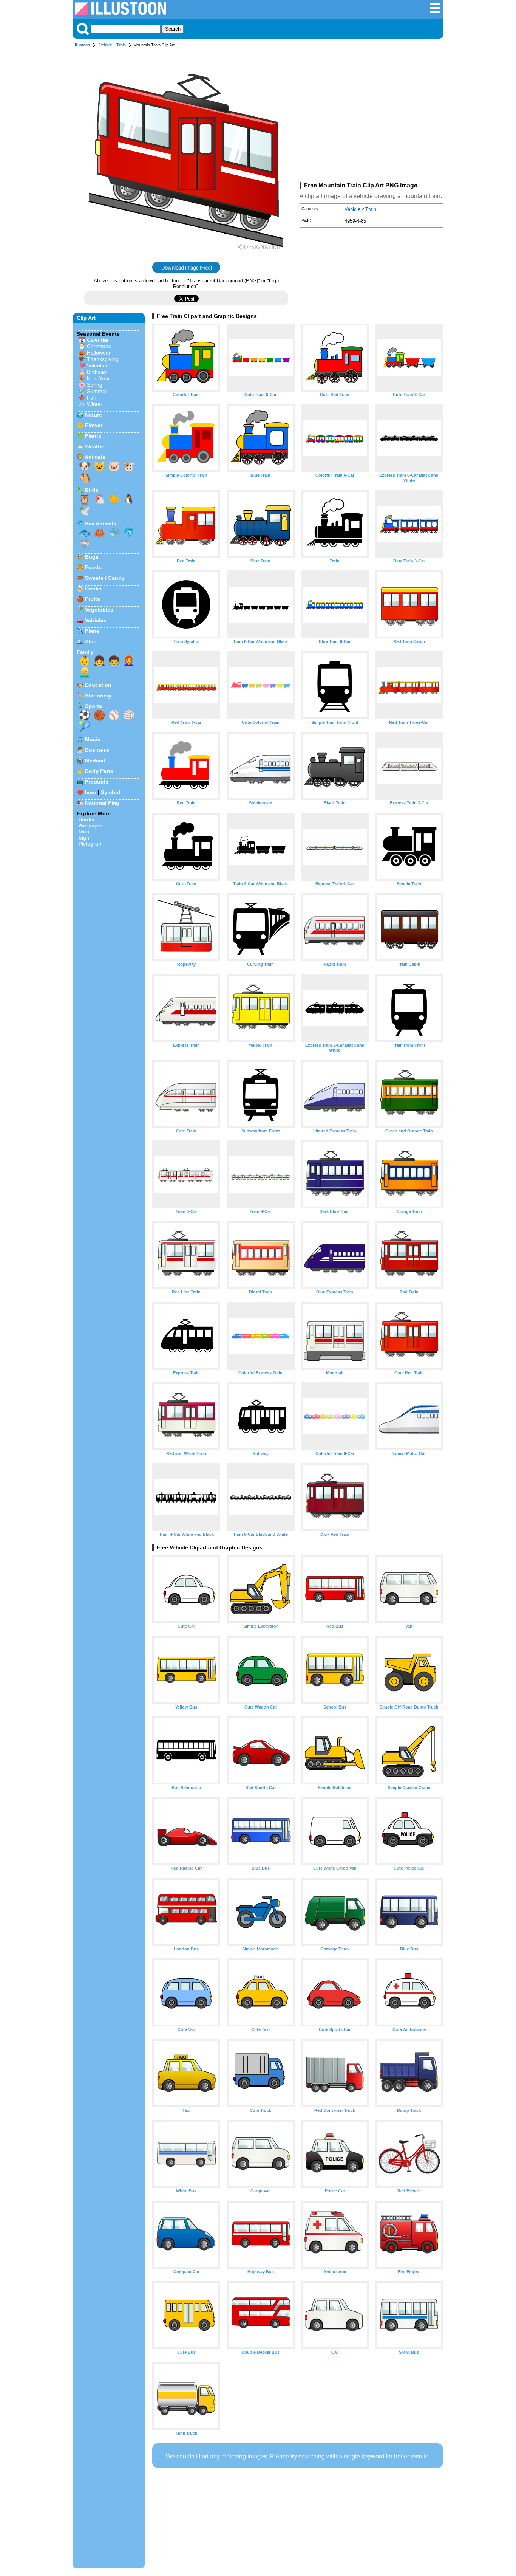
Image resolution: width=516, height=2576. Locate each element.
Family (85, 652)
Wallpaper (90, 826)
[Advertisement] (371, 116)
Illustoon (82, 45)
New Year (98, 378)
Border (87, 819)
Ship (91, 641)
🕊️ (85, 511)
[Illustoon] (121, 13)
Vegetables (99, 610)
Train (121, 45)
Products (97, 782)
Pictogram (91, 844)
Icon (91, 792)
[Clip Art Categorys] (435, 12)
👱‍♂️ (85, 672)
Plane (92, 631)
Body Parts (99, 771)
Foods (93, 567)
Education (98, 685)
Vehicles (96, 620)
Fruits (93, 599)
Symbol (110, 792)
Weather (96, 446)
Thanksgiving (103, 359)
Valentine (98, 366)
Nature (93, 415)
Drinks (93, 589)
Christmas (99, 346)
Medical (95, 761)
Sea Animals (101, 524)
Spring (95, 385)
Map (84, 832)
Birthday (97, 372)
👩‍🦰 (129, 661)
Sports (93, 706)
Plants (93, 436)
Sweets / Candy (105, 578)
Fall (91, 398)
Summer (97, 391)
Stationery (98, 696)
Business (97, 750)
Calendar (98, 340)
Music (93, 739)
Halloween (99, 353)
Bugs (92, 557)
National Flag (102, 803)
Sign (84, 838)
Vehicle (106, 45)
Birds (92, 490)
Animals (95, 457)
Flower (94, 425)
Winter (95, 404)
